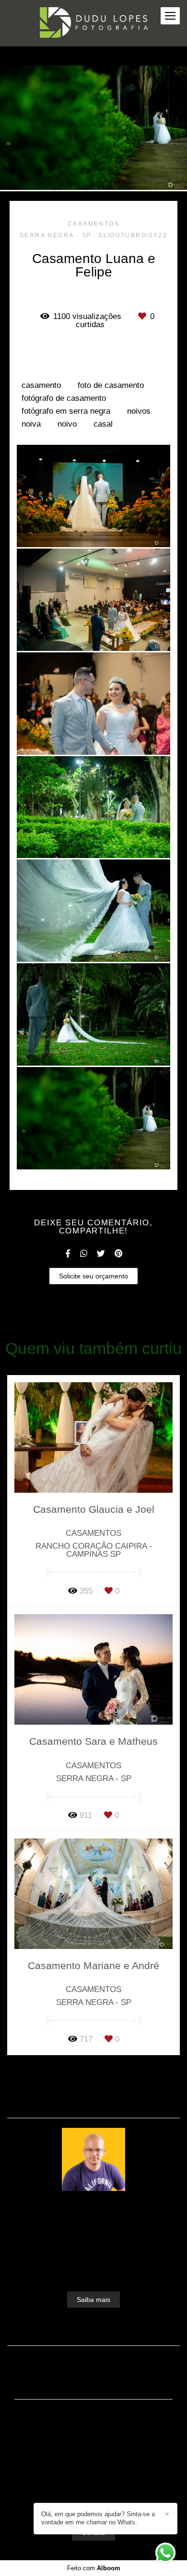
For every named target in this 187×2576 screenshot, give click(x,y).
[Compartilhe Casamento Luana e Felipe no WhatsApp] (84, 1254)
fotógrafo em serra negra (66, 411)
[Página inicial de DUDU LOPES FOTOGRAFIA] (94, 23)
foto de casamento (111, 385)
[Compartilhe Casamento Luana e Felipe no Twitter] (101, 1254)
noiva (31, 424)
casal (103, 424)
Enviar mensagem (99, 2434)
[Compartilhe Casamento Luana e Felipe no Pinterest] (118, 1254)
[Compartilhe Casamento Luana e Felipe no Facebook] (68, 1254)
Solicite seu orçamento (93, 1276)
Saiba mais (93, 2300)
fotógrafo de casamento (64, 398)
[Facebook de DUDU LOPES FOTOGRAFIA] (77, 2500)
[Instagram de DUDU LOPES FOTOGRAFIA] (91, 2500)
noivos (139, 411)
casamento (41, 385)
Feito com (94, 2568)
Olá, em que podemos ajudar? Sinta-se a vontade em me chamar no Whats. (98, 2518)
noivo (67, 424)
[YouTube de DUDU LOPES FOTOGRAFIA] (108, 2500)
